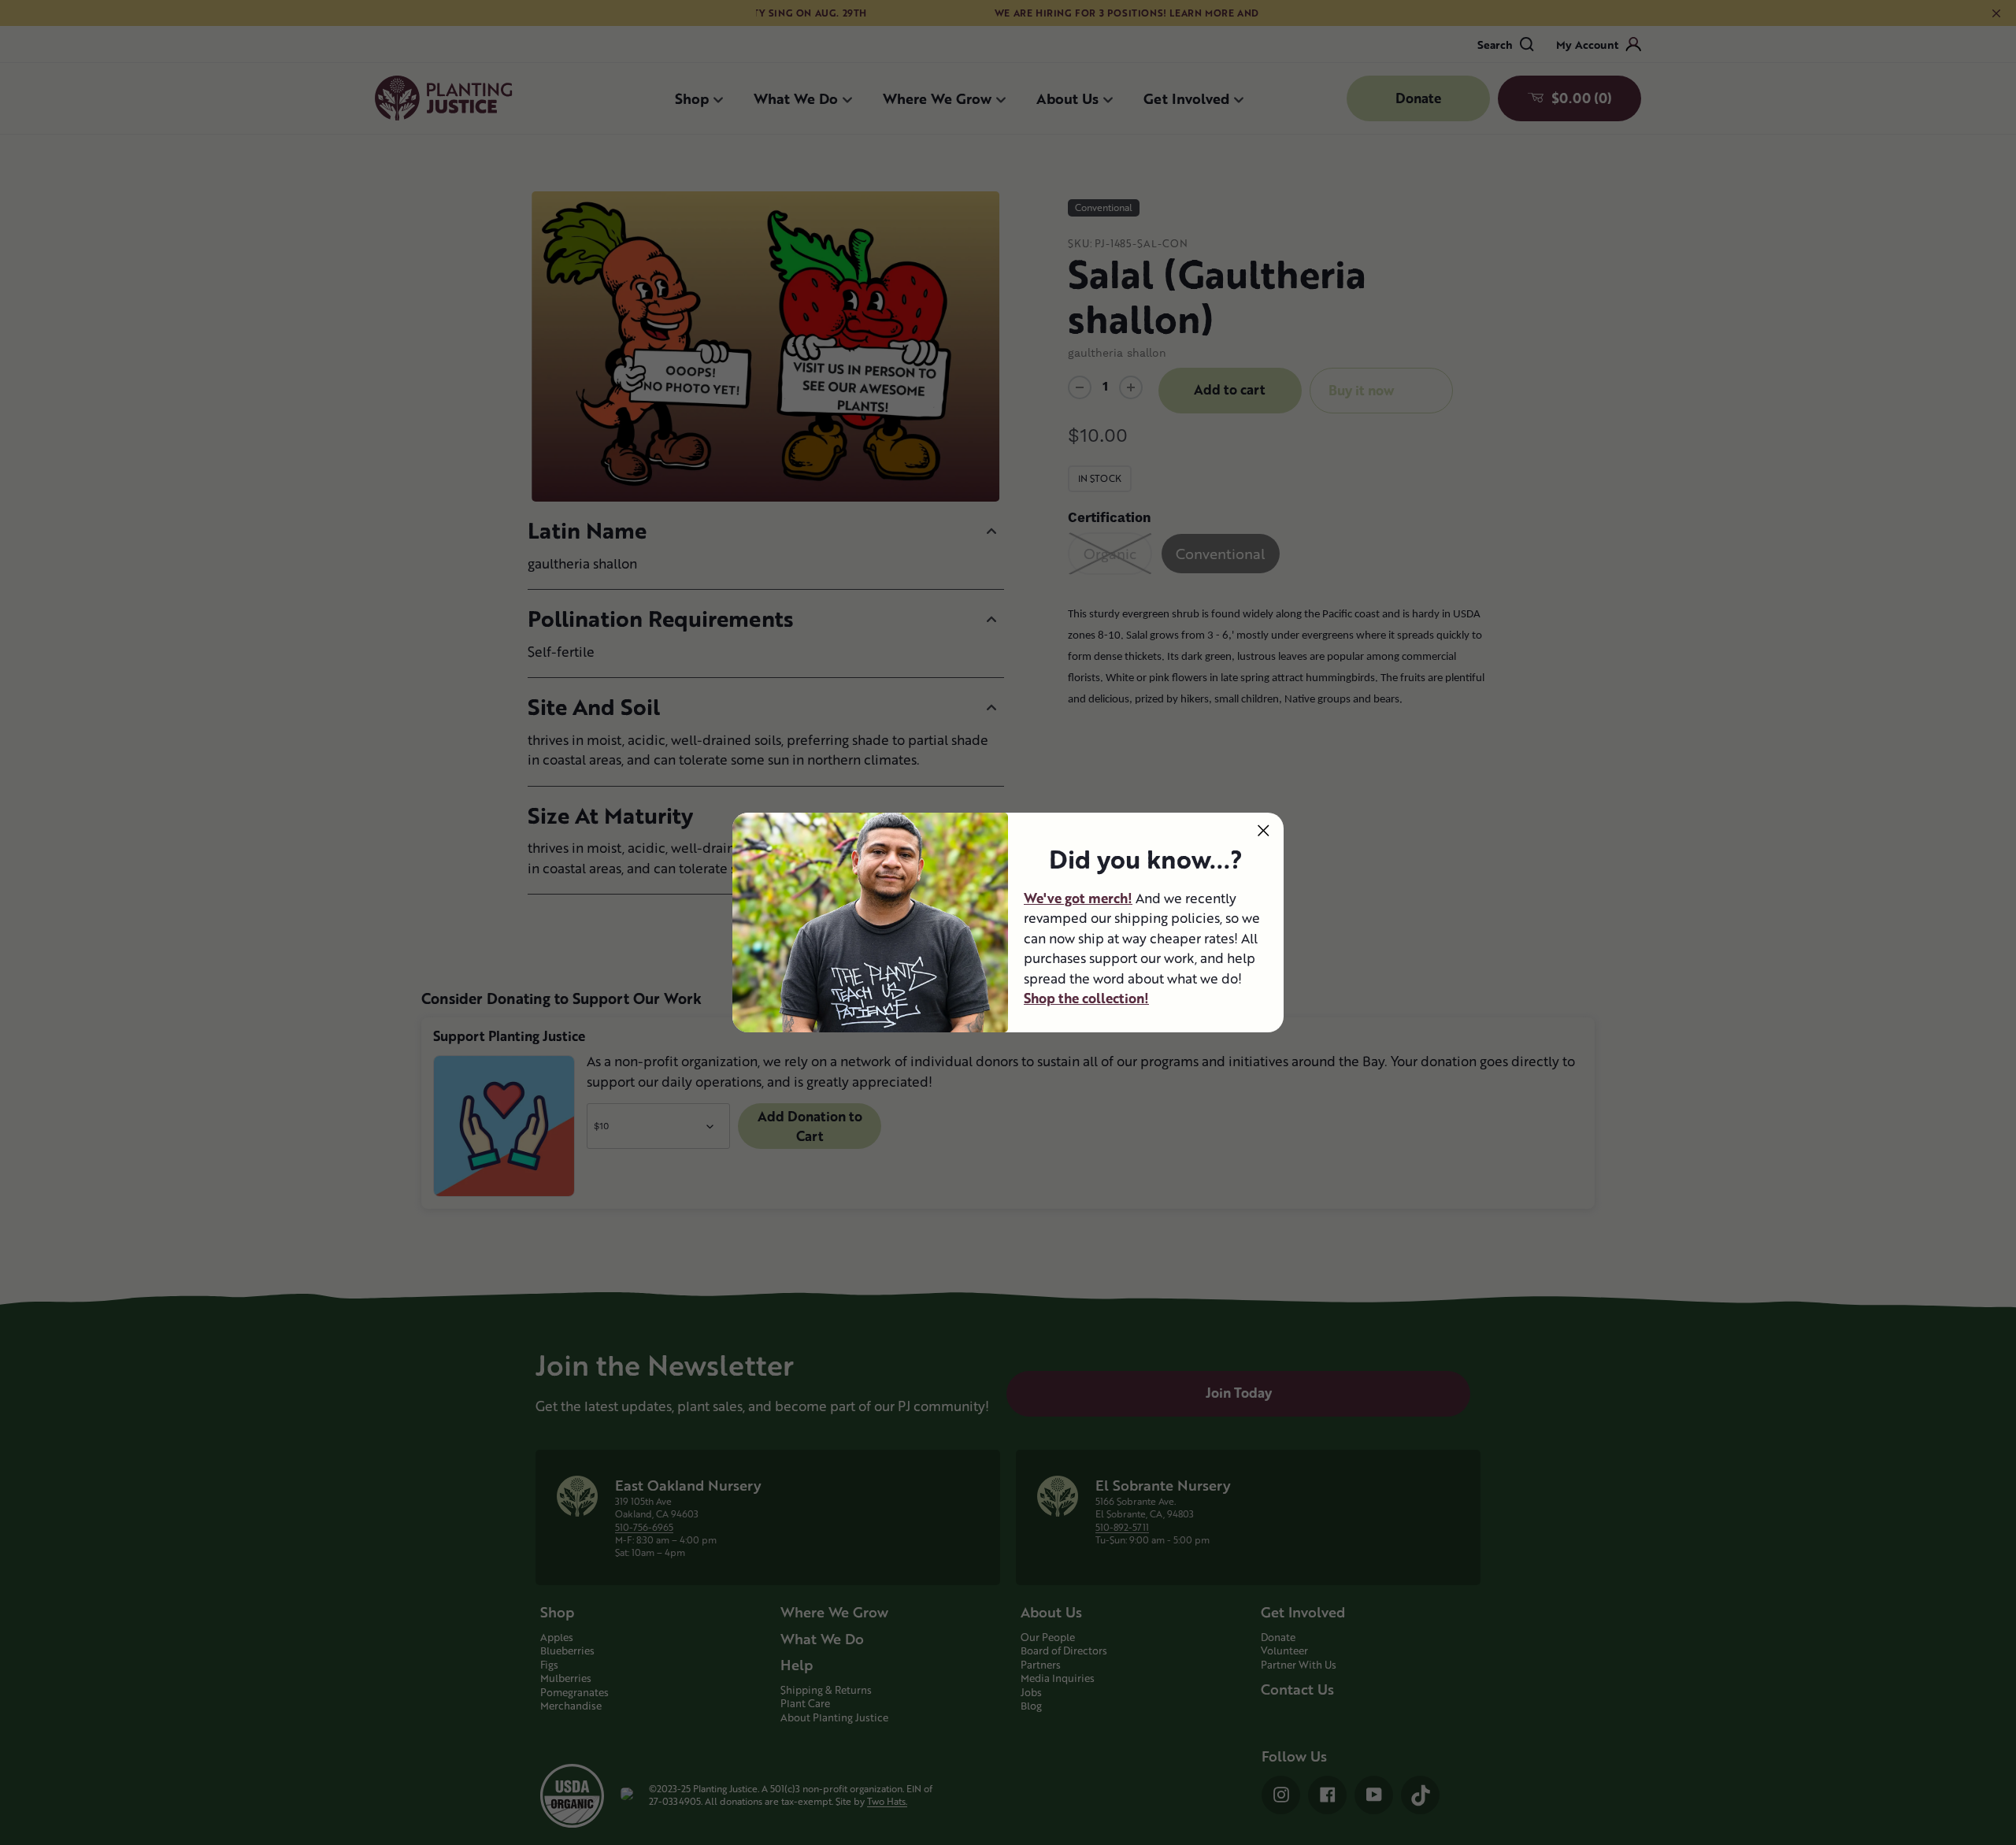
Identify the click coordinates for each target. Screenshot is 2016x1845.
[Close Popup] (1264, 830)
